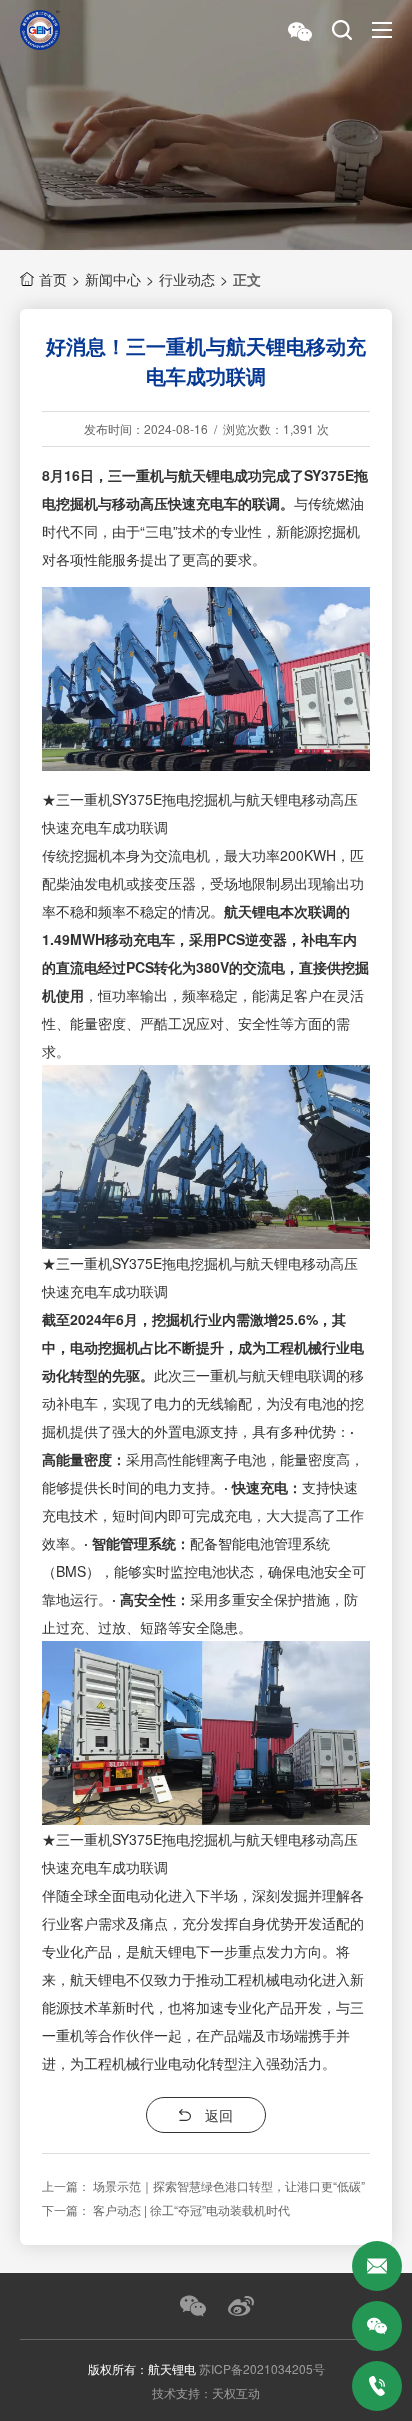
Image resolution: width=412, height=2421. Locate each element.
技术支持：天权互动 (206, 2392)
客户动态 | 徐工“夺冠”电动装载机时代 (191, 2209)
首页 (53, 279)
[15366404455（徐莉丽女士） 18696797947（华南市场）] (377, 2386)
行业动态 (187, 279)
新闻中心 (113, 279)
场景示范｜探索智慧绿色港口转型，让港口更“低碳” (229, 2185)
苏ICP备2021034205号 (262, 2368)
